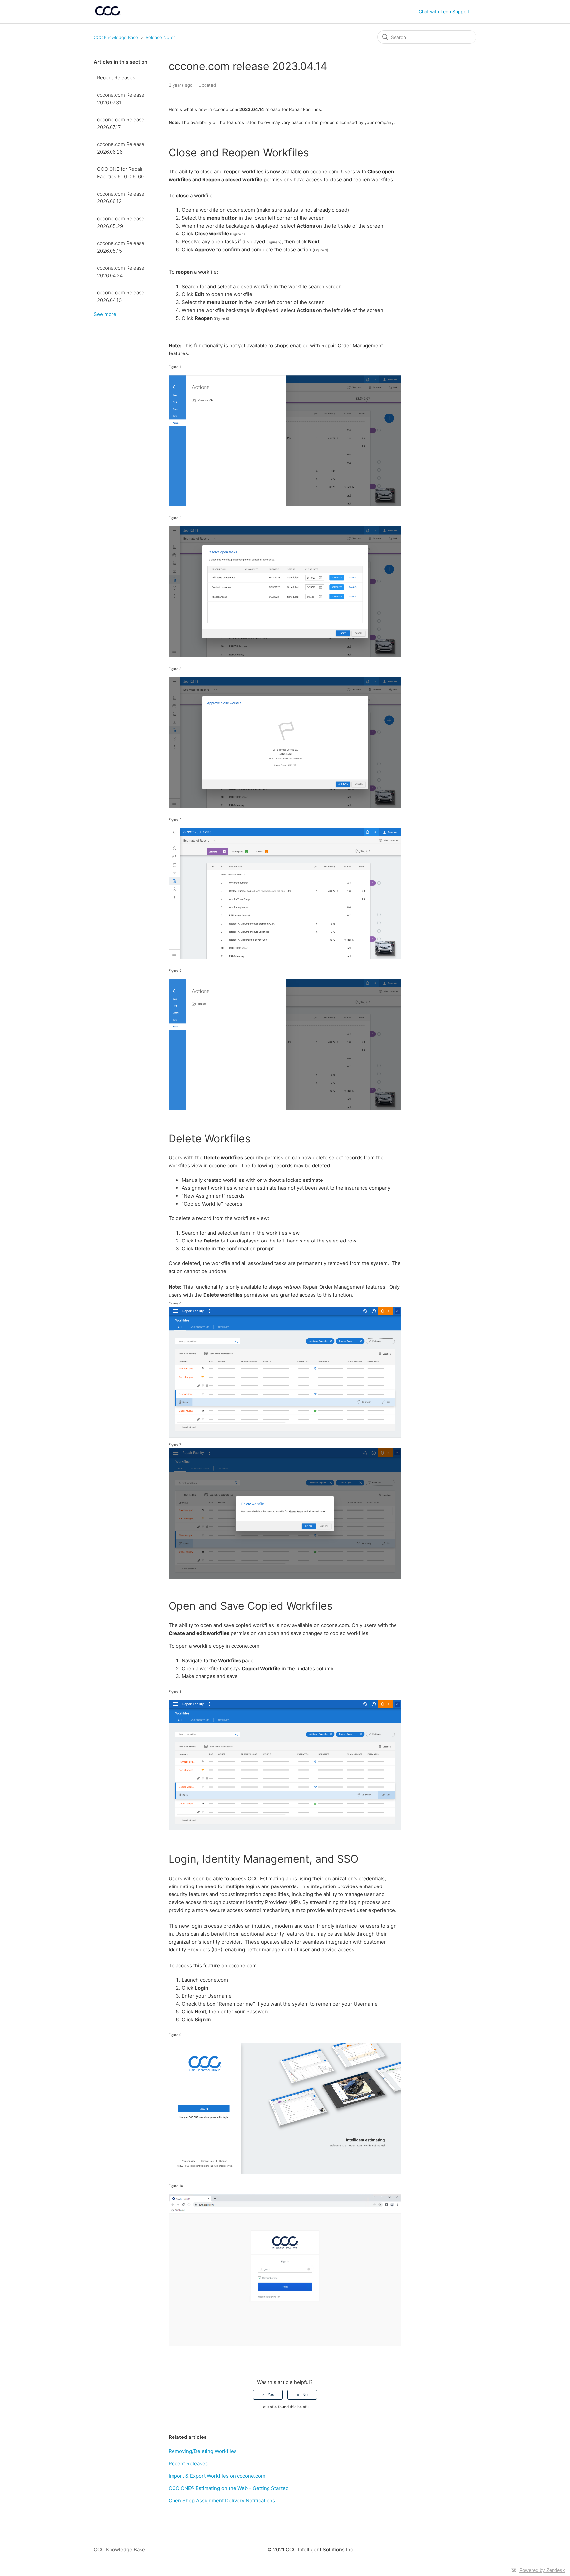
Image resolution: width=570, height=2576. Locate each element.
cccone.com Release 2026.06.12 (121, 198)
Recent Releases (116, 78)
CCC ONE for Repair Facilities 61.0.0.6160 (120, 173)
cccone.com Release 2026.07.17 (121, 123)
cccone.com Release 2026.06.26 (121, 148)
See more (105, 314)
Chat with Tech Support (444, 11)
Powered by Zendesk (542, 2570)
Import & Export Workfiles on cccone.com (217, 2476)
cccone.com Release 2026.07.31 (121, 99)
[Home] (108, 15)
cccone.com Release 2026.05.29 (121, 222)
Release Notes (161, 37)
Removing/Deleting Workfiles (203, 2451)
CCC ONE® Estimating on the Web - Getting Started (229, 2488)
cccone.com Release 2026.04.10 (121, 296)
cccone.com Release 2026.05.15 (121, 247)
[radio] (268, 2395)
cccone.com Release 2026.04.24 (121, 272)
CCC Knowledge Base (116, 37)
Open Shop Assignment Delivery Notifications (222, 2501)
